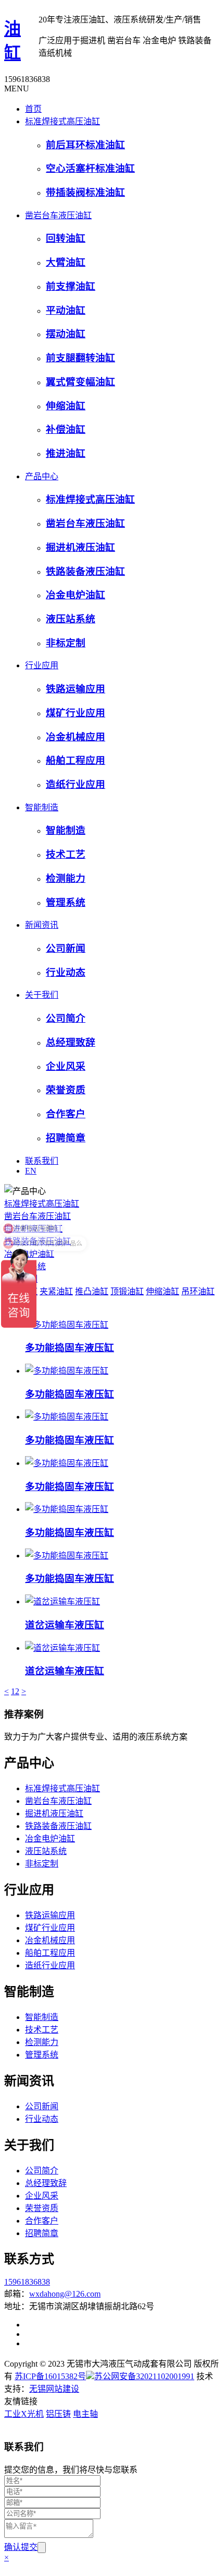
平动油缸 (66, 310)
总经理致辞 (71, 1042)
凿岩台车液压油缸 (58, 215)
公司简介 (66, 1018)
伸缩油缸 (66, 406)
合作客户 (66, 1114)
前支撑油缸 (71, 286)
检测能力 (66, 878)
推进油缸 (66, 453)
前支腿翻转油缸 (80, 358)
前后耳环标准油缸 (85, 145)
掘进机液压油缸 (80, 547)
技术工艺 (66, 854)
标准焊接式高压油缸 (63, 121)
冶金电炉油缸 (76, 595)
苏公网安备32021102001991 (144, 2376)
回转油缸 (66, 238)
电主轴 (85, 2414)
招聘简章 (66, 1138)
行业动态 (66, 972)
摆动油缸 (66, 334)
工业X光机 (24, 2414)
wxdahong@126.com (65, 2294)
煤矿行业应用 (76, 713)
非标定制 (66, 643)
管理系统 (66, 902)
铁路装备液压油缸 (85, 571)
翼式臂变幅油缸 (80, 382)
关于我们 (42, 995)
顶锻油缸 (127, 1291)
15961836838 (27, 2282)
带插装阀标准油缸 (85, 192)
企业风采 (66, 1066)
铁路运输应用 (76, 689)
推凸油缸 (92, 1291)
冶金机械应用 (76, 737)
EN (31, 1171)
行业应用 (42, 665)
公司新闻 (66, 948)
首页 (33, 109)
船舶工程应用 (76, 760)
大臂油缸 (66, 262)
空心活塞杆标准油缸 (90, 168)
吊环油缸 (198, 1291)
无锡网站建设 (54, 2389)
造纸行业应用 (76, 784)
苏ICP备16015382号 (50, 2376)
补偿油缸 (66, 429)
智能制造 (42, 807)
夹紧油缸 (56, 1291)
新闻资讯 (42, 925)
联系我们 (42, 1161)
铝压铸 (58, 2414)
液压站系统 (71, 619)
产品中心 (42, 476)
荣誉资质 (66, 1090)
